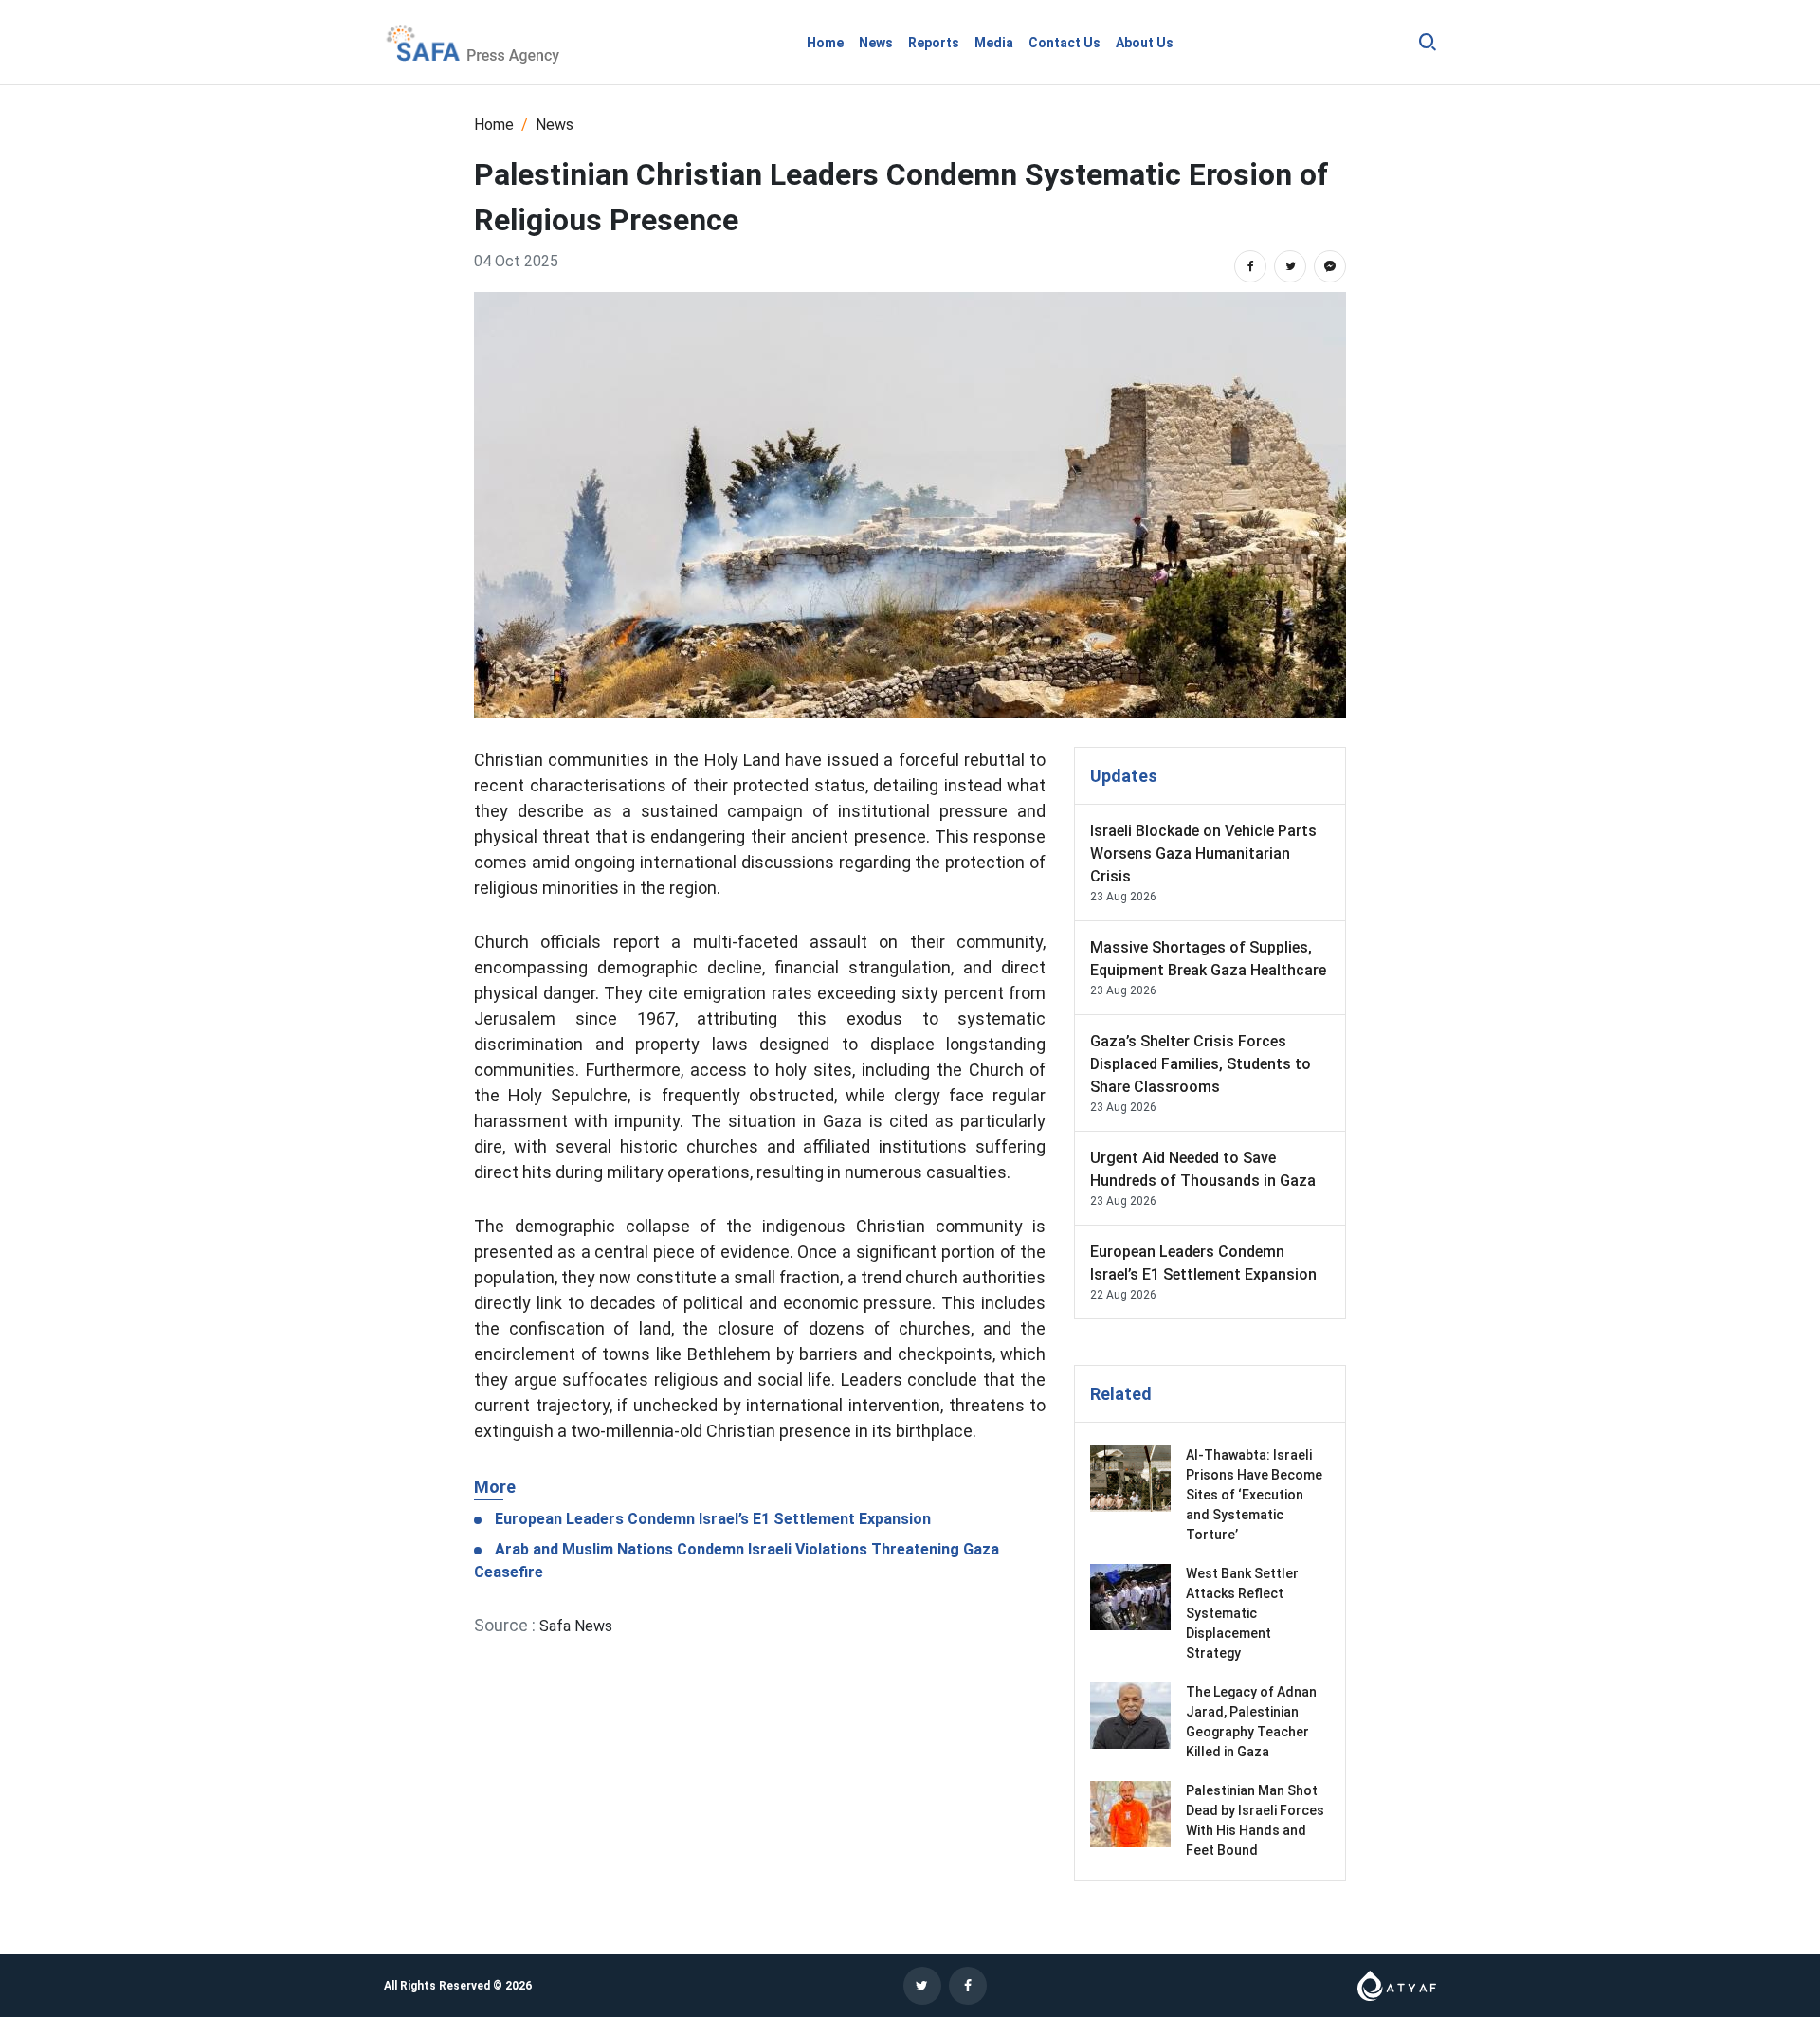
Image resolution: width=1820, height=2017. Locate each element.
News (876, 43)
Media (994, 43)
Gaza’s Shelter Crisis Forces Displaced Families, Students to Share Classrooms (1201, 1064)
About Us (1145, 43)
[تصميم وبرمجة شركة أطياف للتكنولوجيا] (1397, 1984)
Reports (934, 43)
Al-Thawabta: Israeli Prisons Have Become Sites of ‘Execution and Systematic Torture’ (1254, 1495)
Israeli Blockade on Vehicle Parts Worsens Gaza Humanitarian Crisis (1203, 854)
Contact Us (1065, 43)
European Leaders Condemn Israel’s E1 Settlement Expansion (711, 1519)
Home (825, 43)
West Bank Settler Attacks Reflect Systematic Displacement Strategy (1242, 1613)
